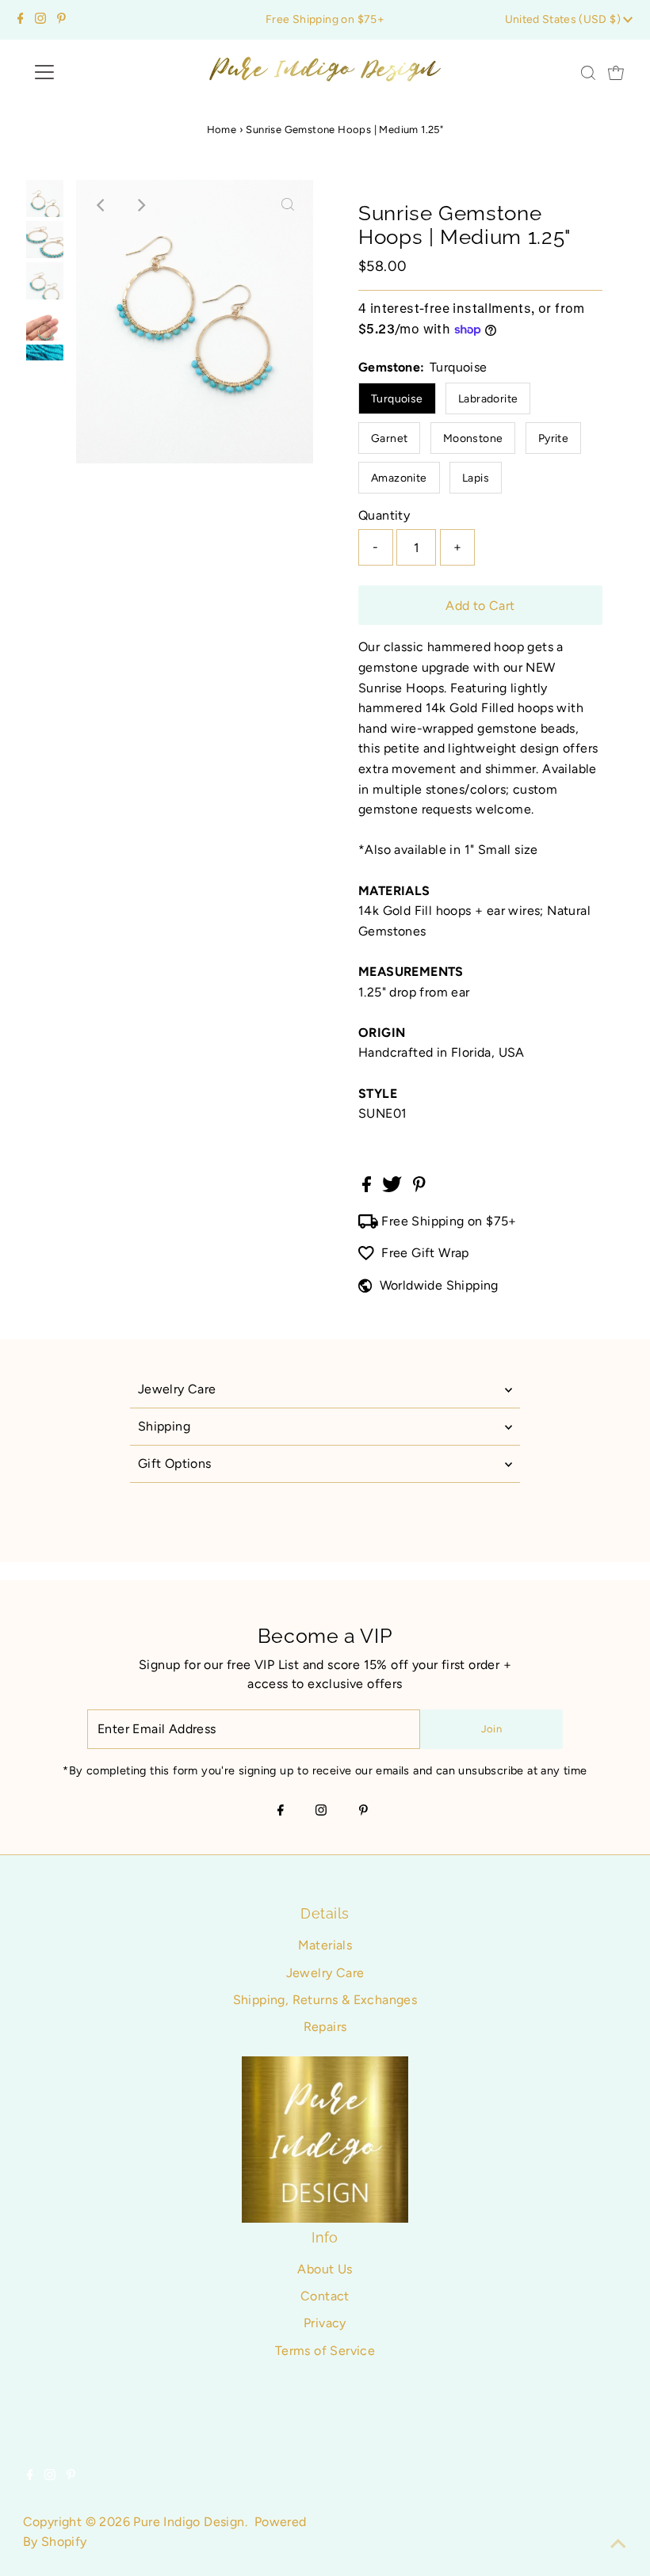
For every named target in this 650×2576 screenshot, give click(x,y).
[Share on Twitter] (394, 1188)
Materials (325, 1945)
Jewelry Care (177, 1389)
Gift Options (175, 1463)
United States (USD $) (564, 19)
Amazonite (399, 478)
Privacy (325, 2323)
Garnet (389, 438)
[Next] (140, 205)
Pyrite (553, 438)
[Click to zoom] (288, 205)
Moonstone (473, 438)
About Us (325, 2269)
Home (222, 130)
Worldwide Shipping (439, 1285)
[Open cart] (616, 72)
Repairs (325, 2027)
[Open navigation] (97, 72)
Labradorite (488, 399)
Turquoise (397, 399)
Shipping (164, 1426)
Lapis (476, 478)
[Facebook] (21, 20)
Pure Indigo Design (189, 2522)
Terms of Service (325, 2351)
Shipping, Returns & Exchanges (325, 2000)
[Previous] (101, 205)
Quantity (384, 515)
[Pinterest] (61, 20)
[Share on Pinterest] (419, 1188)
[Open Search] (588, 73)
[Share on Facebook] (368, 1188)
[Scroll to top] (618, 2544)
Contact (325, 2296)
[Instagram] (40, 20)
